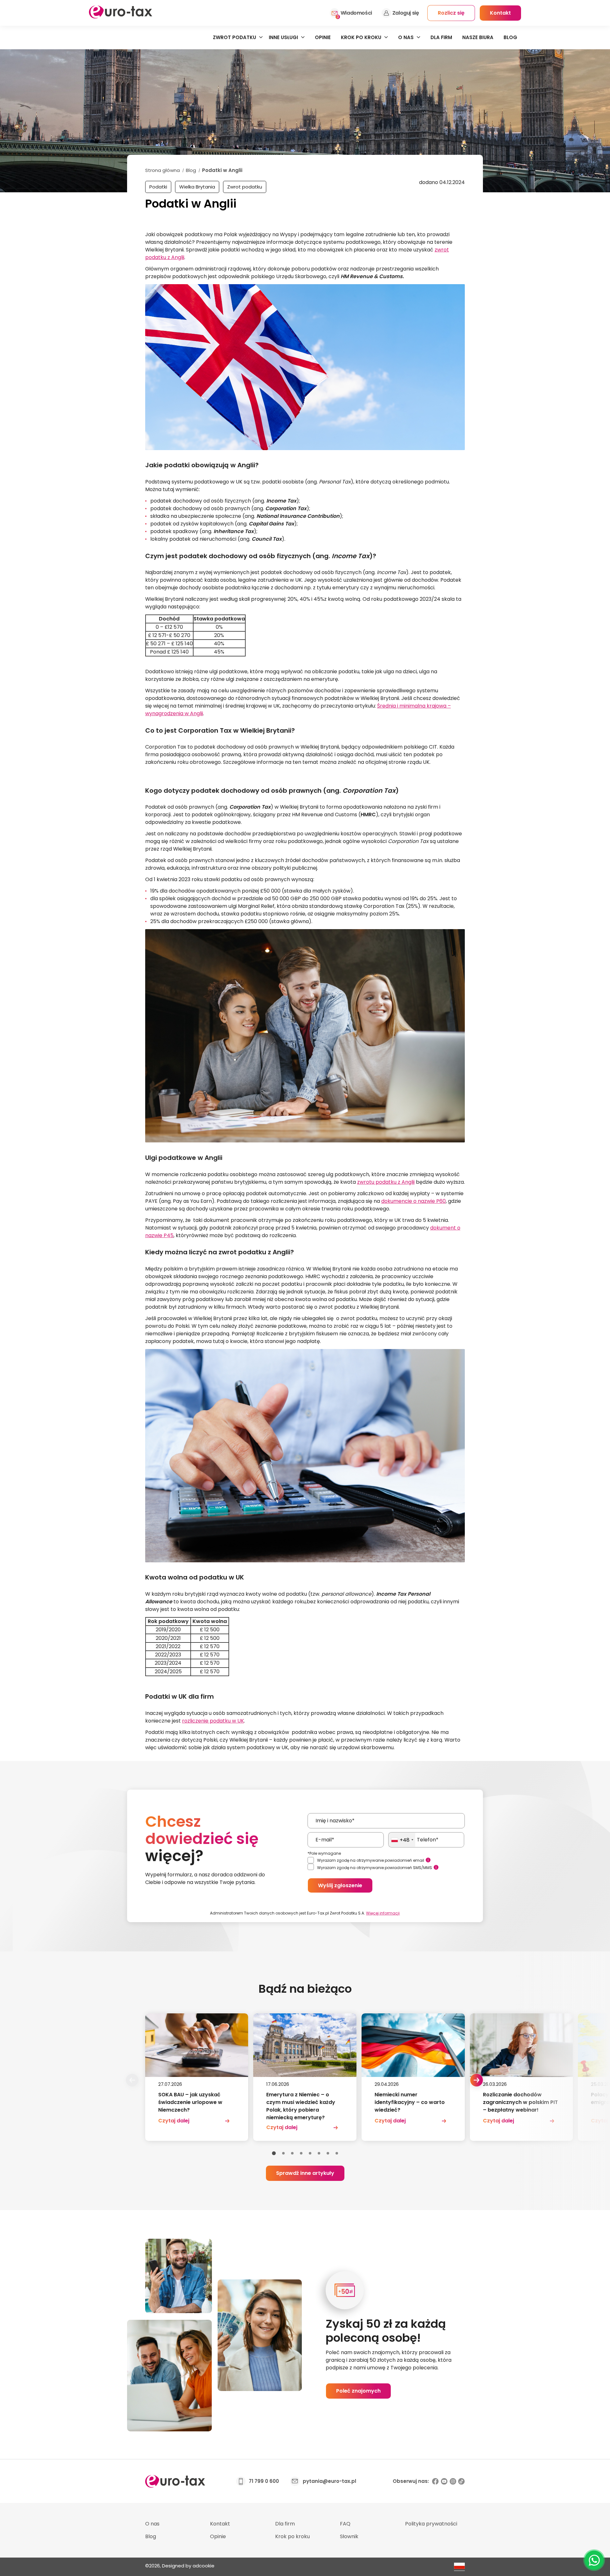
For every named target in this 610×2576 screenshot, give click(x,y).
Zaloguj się (406, 13)
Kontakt (220, 2524)
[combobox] (402, 1840)
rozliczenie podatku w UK (213, 1721)
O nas (406, 37)
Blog (510, 37)
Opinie (323, 37)
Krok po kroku (361, 37)
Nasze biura (478, 37)
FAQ (345, 2524)
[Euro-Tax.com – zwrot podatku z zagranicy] (121, 17)
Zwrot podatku (234, 37)
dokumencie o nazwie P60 (413, 1201)
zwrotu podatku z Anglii (386, 1182)
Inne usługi (283, 37)
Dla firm (441, 37)
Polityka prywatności (431, 2524)
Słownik (349, 2536)
